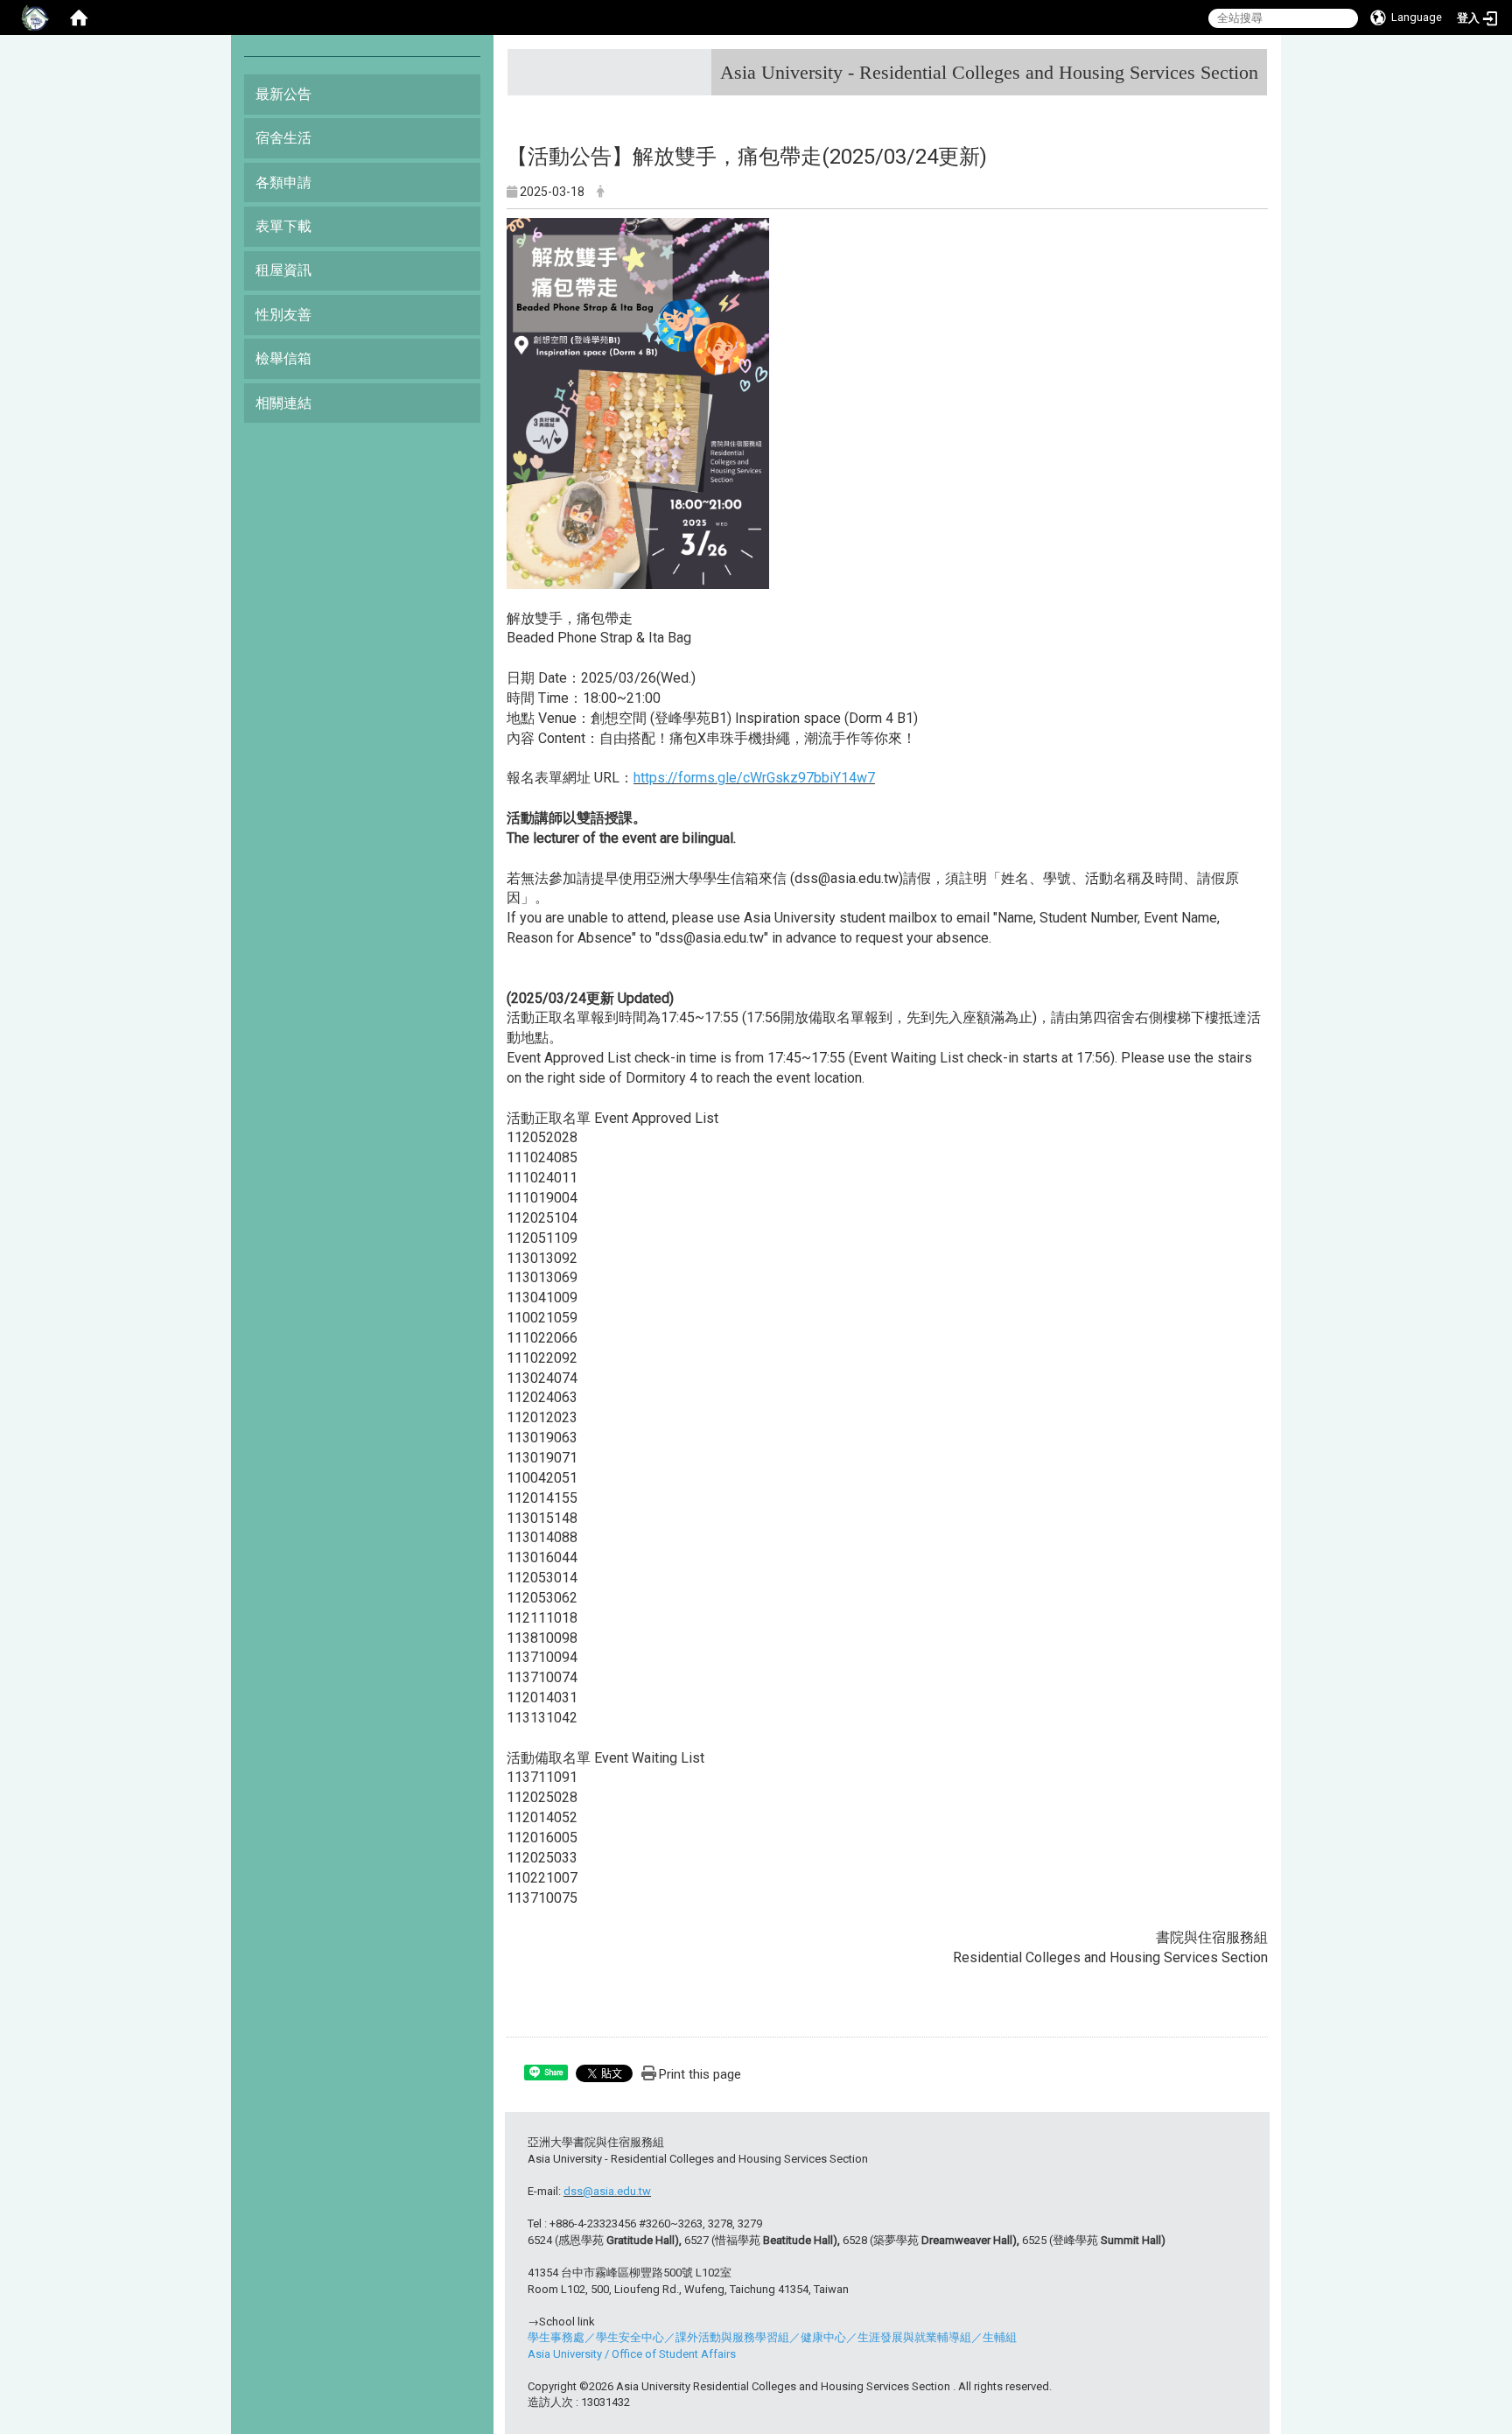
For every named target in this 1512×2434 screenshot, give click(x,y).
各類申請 (283, 182)
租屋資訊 (283, 270)
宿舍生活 (283, 138)
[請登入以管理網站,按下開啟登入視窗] (35, 18)
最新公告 (283, 94)
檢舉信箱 (283, 358)
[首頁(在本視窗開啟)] (79, 18)
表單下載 (283, 226)
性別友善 (283, 315)
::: (1252, 65)
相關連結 (283, 403)
